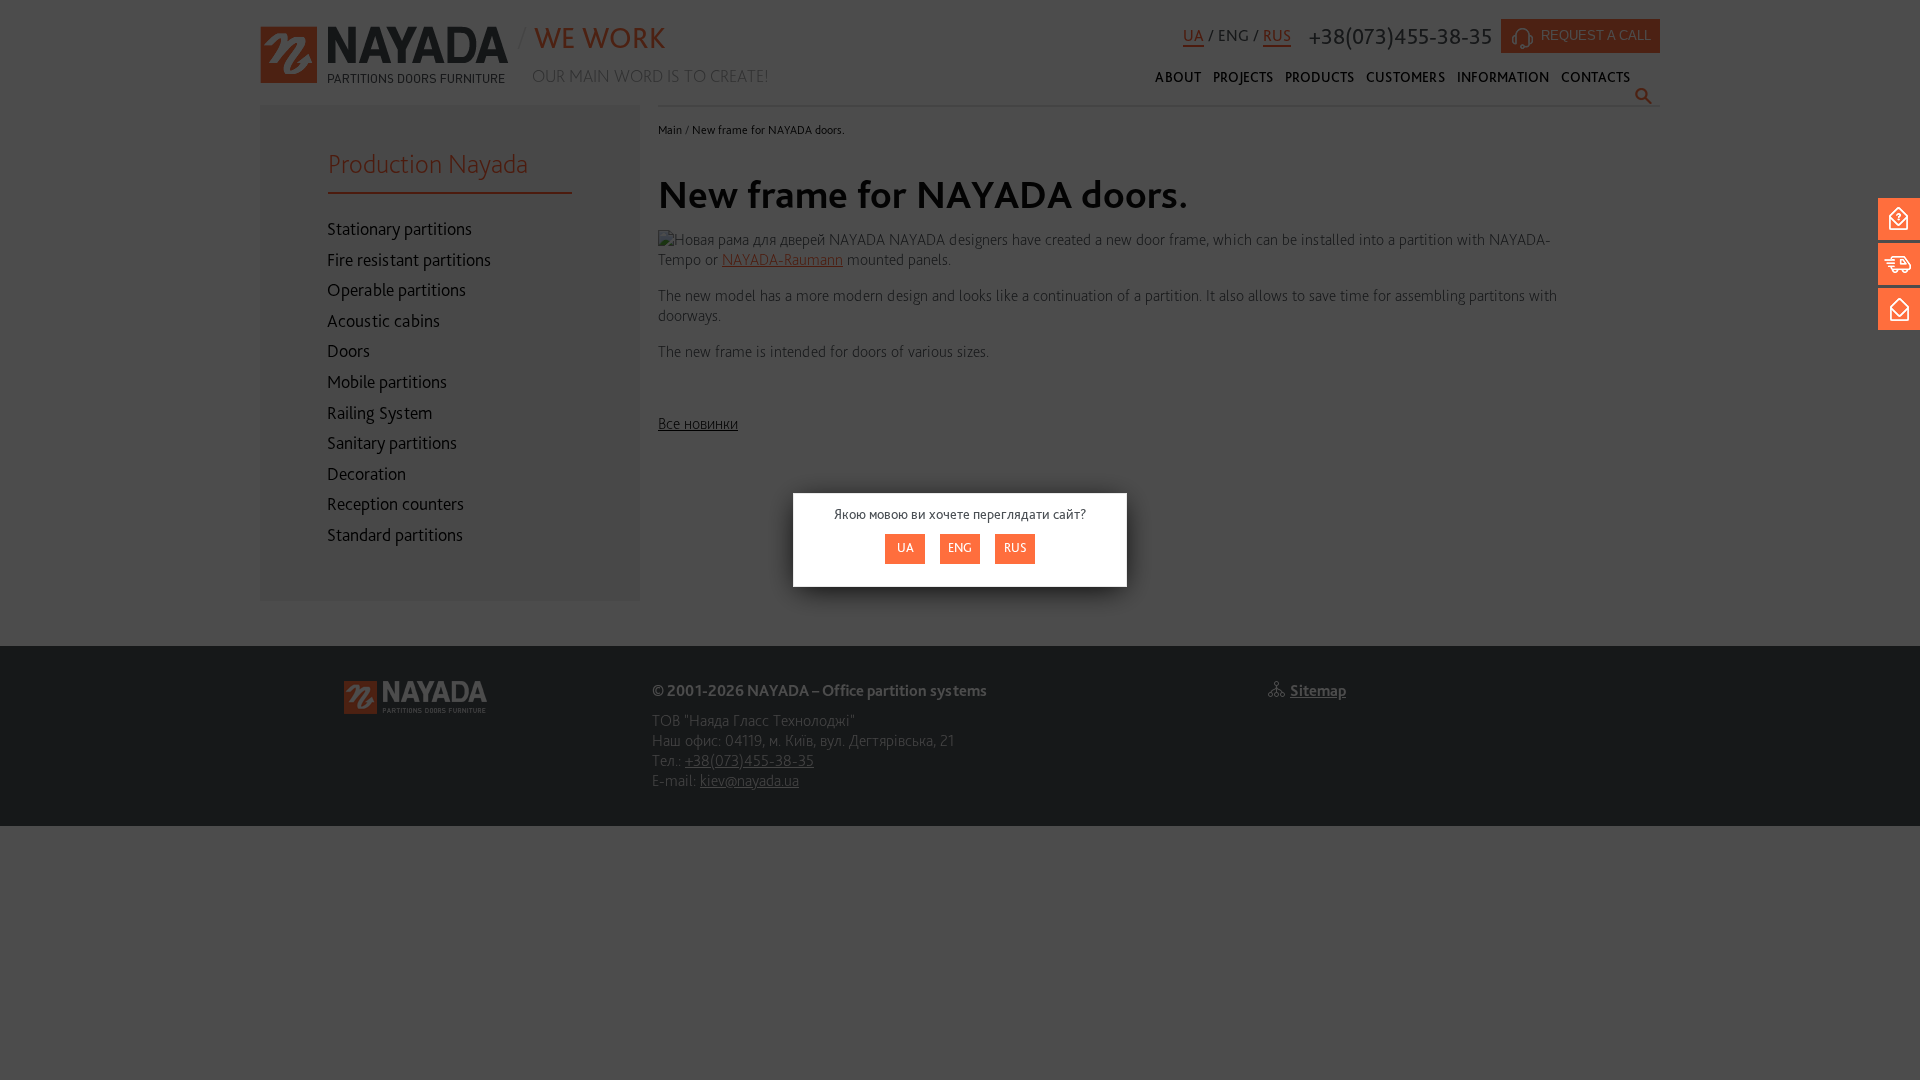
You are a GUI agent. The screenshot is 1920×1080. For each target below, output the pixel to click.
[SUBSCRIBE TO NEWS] (1899, 309)
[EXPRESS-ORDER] (1899, 264)
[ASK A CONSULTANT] (1899, 219)
